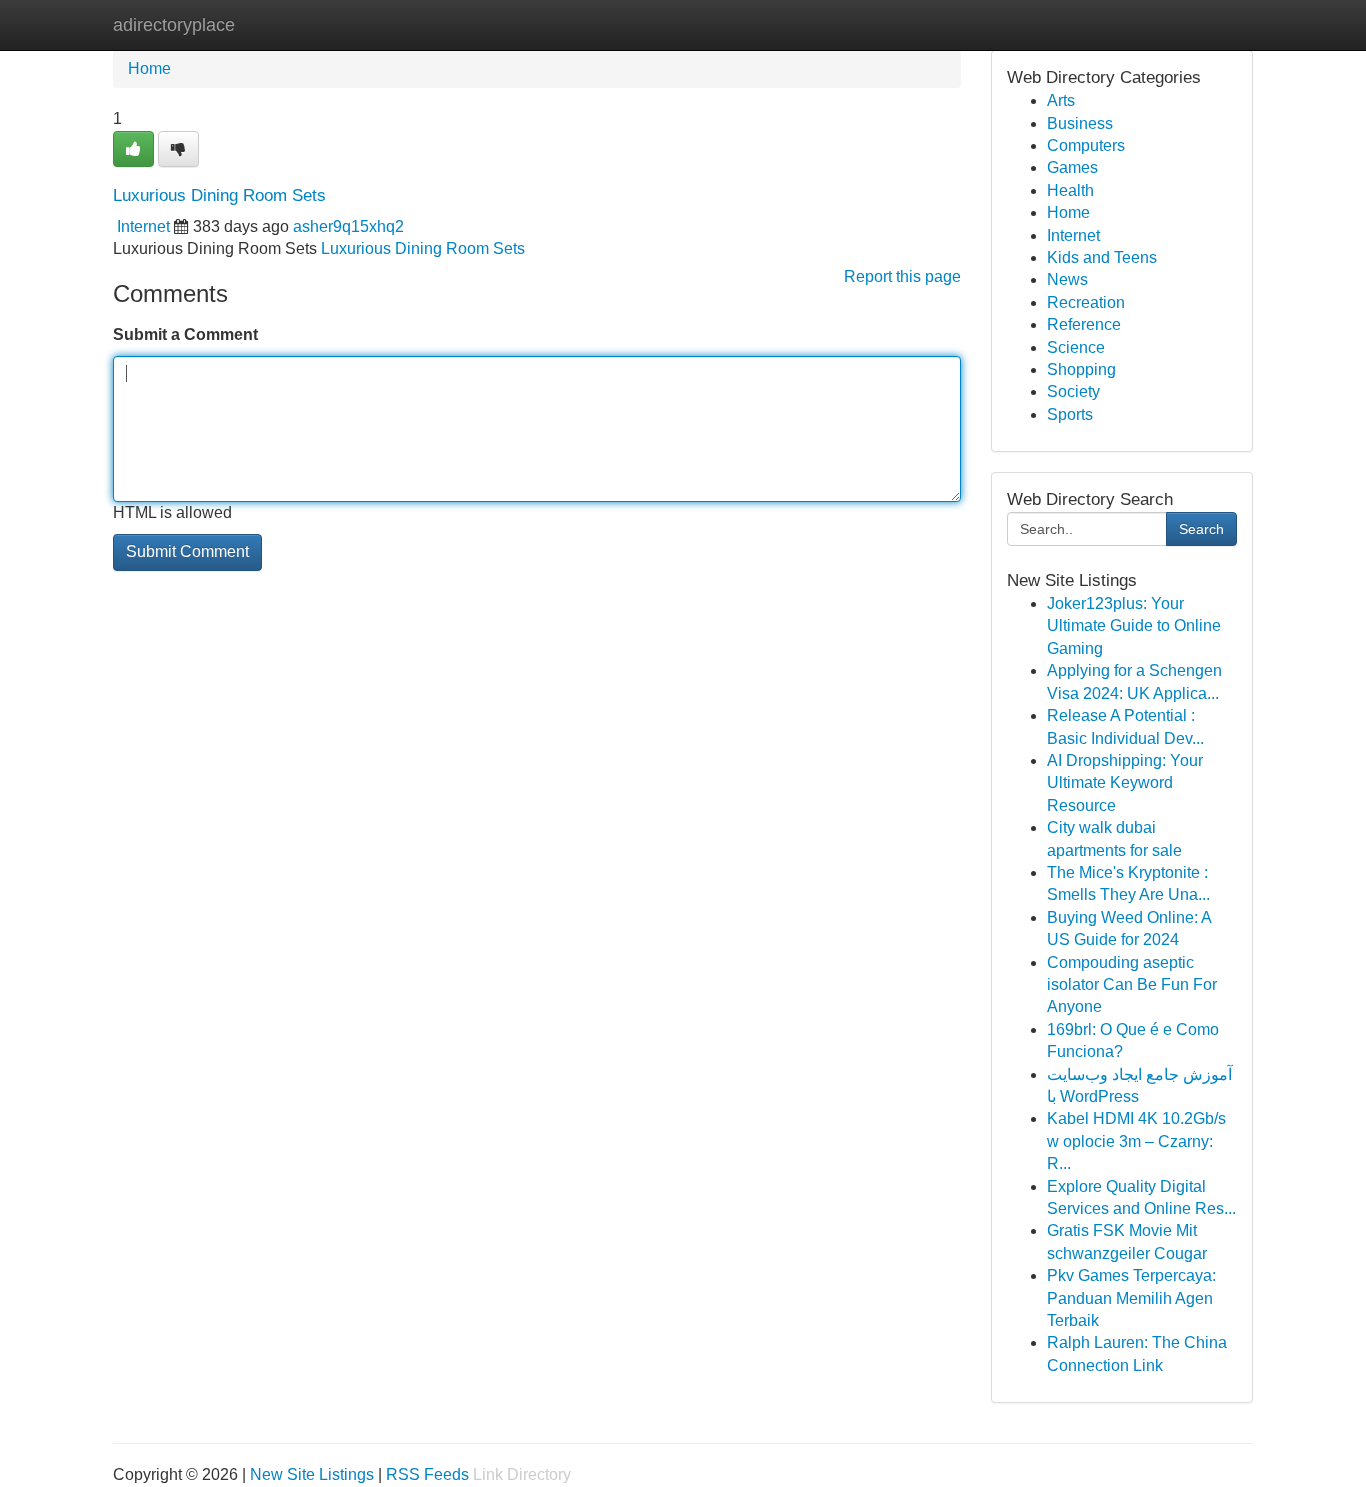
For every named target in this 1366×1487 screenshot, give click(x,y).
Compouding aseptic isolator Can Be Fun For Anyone (1132, 985)
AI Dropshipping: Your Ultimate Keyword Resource (1125, 783)
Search (1201, 529)
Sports (1070, 414)
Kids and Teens (1102, 257)
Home (149, 68)
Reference (1084, 324)
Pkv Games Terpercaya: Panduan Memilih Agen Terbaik (1131, 1298)
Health (1070, 190)
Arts (1061, 100)
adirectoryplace (174, 25)
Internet (143, 226)
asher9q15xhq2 (348, 226)
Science (1076, 347)
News (1067, 279)
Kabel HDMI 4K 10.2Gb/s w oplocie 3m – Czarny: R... (1136, 1141)
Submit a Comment (185, 334)
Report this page (902, 276)
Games (1072, 167)
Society (1073, 391)
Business (1080, 123)
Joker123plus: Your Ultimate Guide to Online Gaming (1134, 626)
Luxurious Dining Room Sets (423, 248)
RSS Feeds (427, 1474)
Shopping (1081, 369)
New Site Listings (312, 1474)
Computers (1086, 145)
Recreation (1086, 302)
